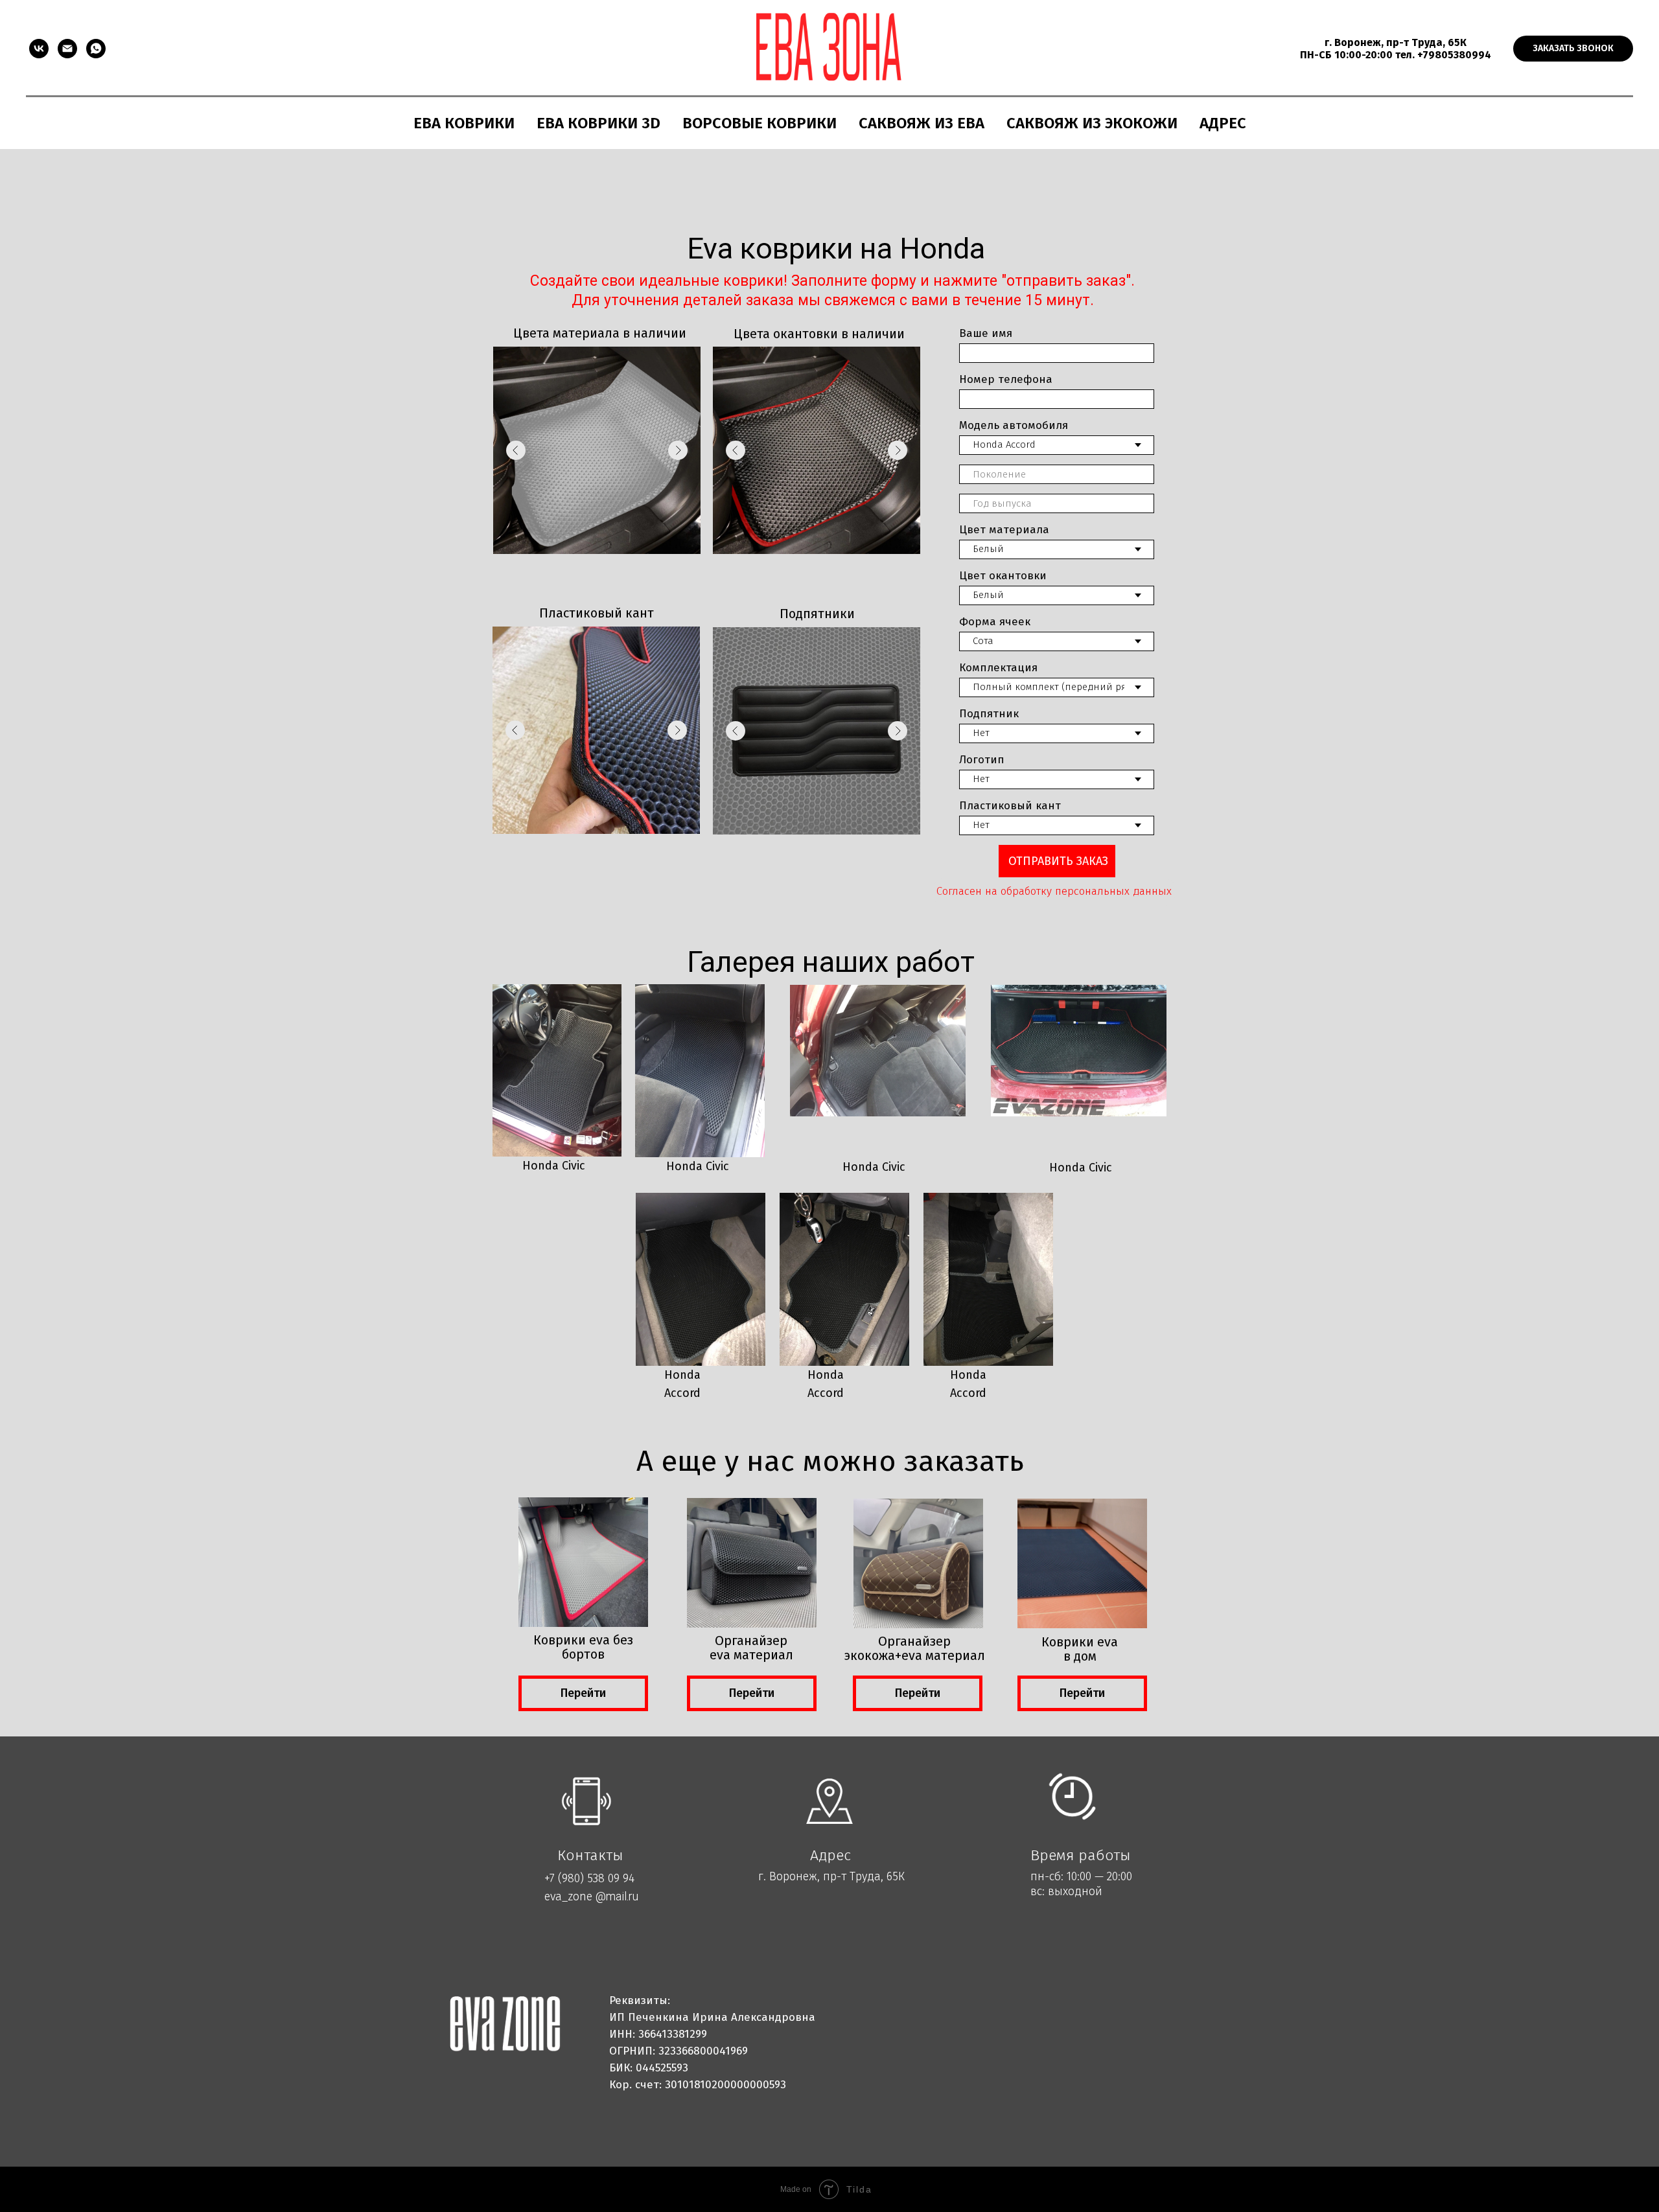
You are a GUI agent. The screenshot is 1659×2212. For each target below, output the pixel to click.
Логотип (982, 760)
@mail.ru (617, 1896)
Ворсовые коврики (760, 123)
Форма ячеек (995, 622)
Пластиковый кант (1010, 806)
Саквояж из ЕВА (922, 123)
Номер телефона (1006, 379)
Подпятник (989, 714)
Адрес (1223, 123)
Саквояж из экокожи (1092, 123)
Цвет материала (1004, 530)
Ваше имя (986, 333)
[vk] (39, 49)
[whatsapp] (96, 49)
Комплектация (998, 668)
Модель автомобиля (1014, 425)
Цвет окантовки (1003, 576)
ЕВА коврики (464, 123)
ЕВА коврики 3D (598, 123)
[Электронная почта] (67, 49)
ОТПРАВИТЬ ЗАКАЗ (1058, 861)
